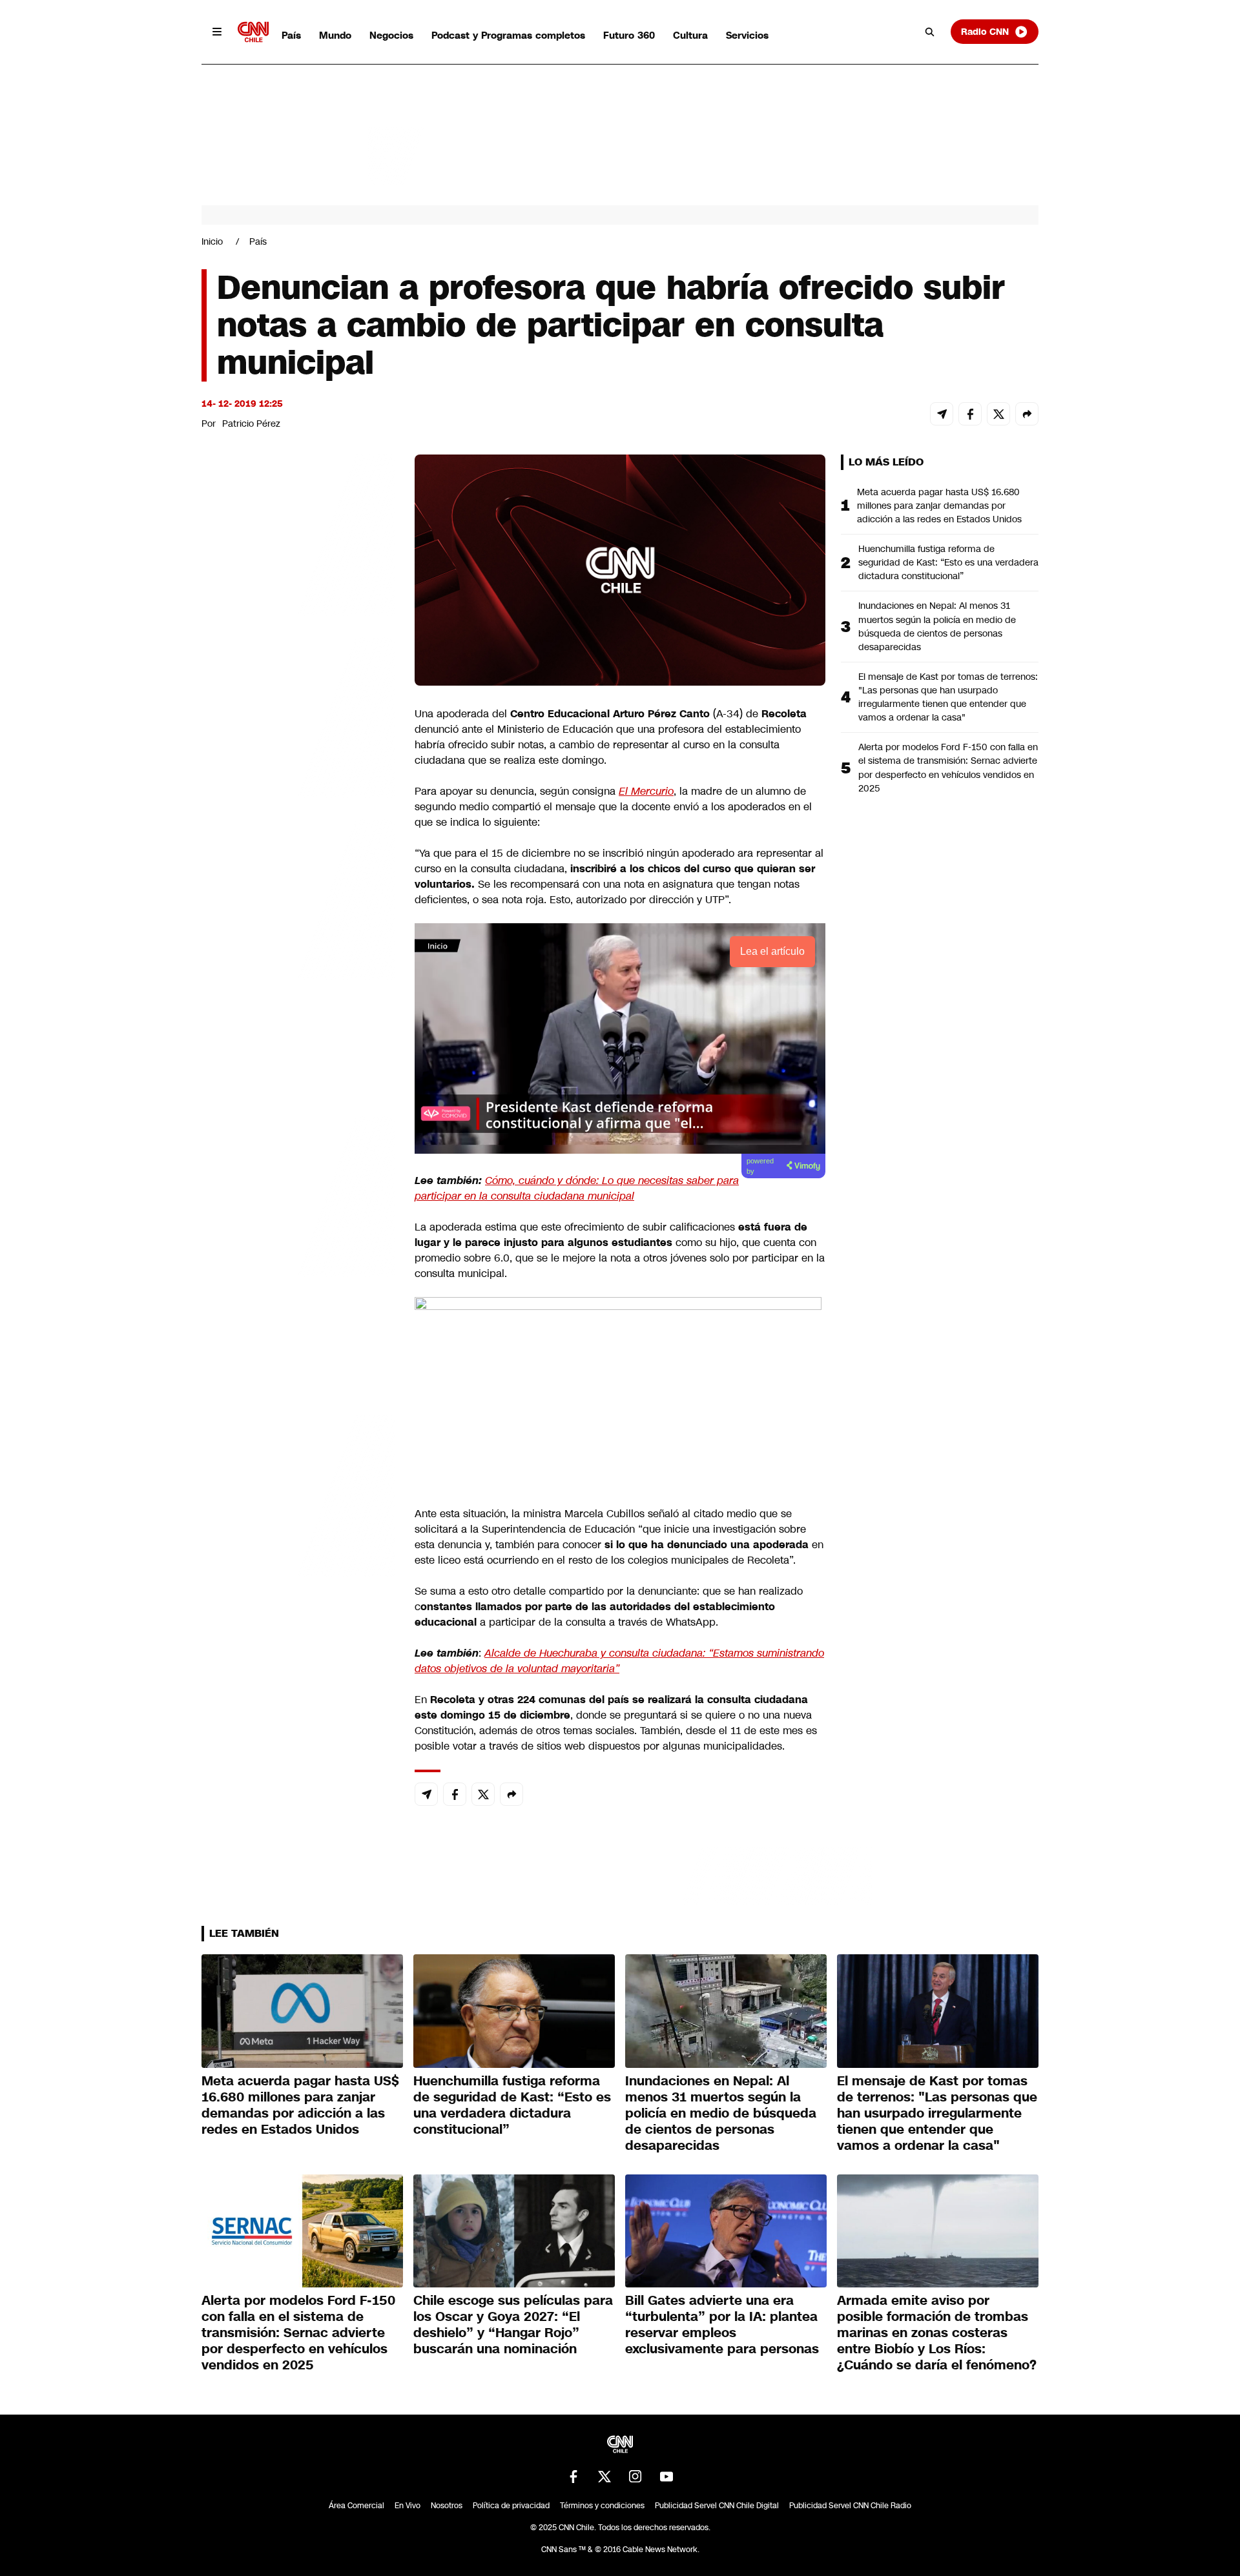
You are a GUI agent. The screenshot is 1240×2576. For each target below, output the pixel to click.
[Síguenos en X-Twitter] (604, 2477)
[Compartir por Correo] (942, 414)
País (291, 35)
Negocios (391, 35)
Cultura (690, 35)
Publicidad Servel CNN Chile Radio (850, 2506)
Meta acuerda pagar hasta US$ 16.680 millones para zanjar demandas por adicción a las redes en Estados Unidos (939, 506)
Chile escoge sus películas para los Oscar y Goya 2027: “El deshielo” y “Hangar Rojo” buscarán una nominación (513, 2325)
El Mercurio (646, 791)
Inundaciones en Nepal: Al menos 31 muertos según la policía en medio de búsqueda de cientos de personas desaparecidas (937, 626)
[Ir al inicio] (253, 32)
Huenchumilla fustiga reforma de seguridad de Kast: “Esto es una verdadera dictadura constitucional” (948, 562)
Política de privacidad (511, 2506)
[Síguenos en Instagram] (635, 2477)
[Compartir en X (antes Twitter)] (998, 414)
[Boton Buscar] (930, 32)
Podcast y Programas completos (508, 35)
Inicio (212, 241)
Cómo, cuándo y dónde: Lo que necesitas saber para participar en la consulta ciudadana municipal (577, 1188)
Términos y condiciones (602, 2506)
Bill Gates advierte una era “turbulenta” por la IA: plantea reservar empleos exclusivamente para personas (722, 2325)
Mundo (335, 35)
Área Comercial (356, 2506)
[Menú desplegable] (217, 32)
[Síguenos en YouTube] (666, 2477)
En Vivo (408, 2506)
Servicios (747, 35)
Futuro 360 (629, 35)
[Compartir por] (1027, 414)
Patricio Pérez (251, 424)
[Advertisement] (298, 1194)
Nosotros (447, 2506)
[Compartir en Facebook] (970, 414)
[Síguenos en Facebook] (573, 2477)
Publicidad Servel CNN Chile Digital (717, 2506)
